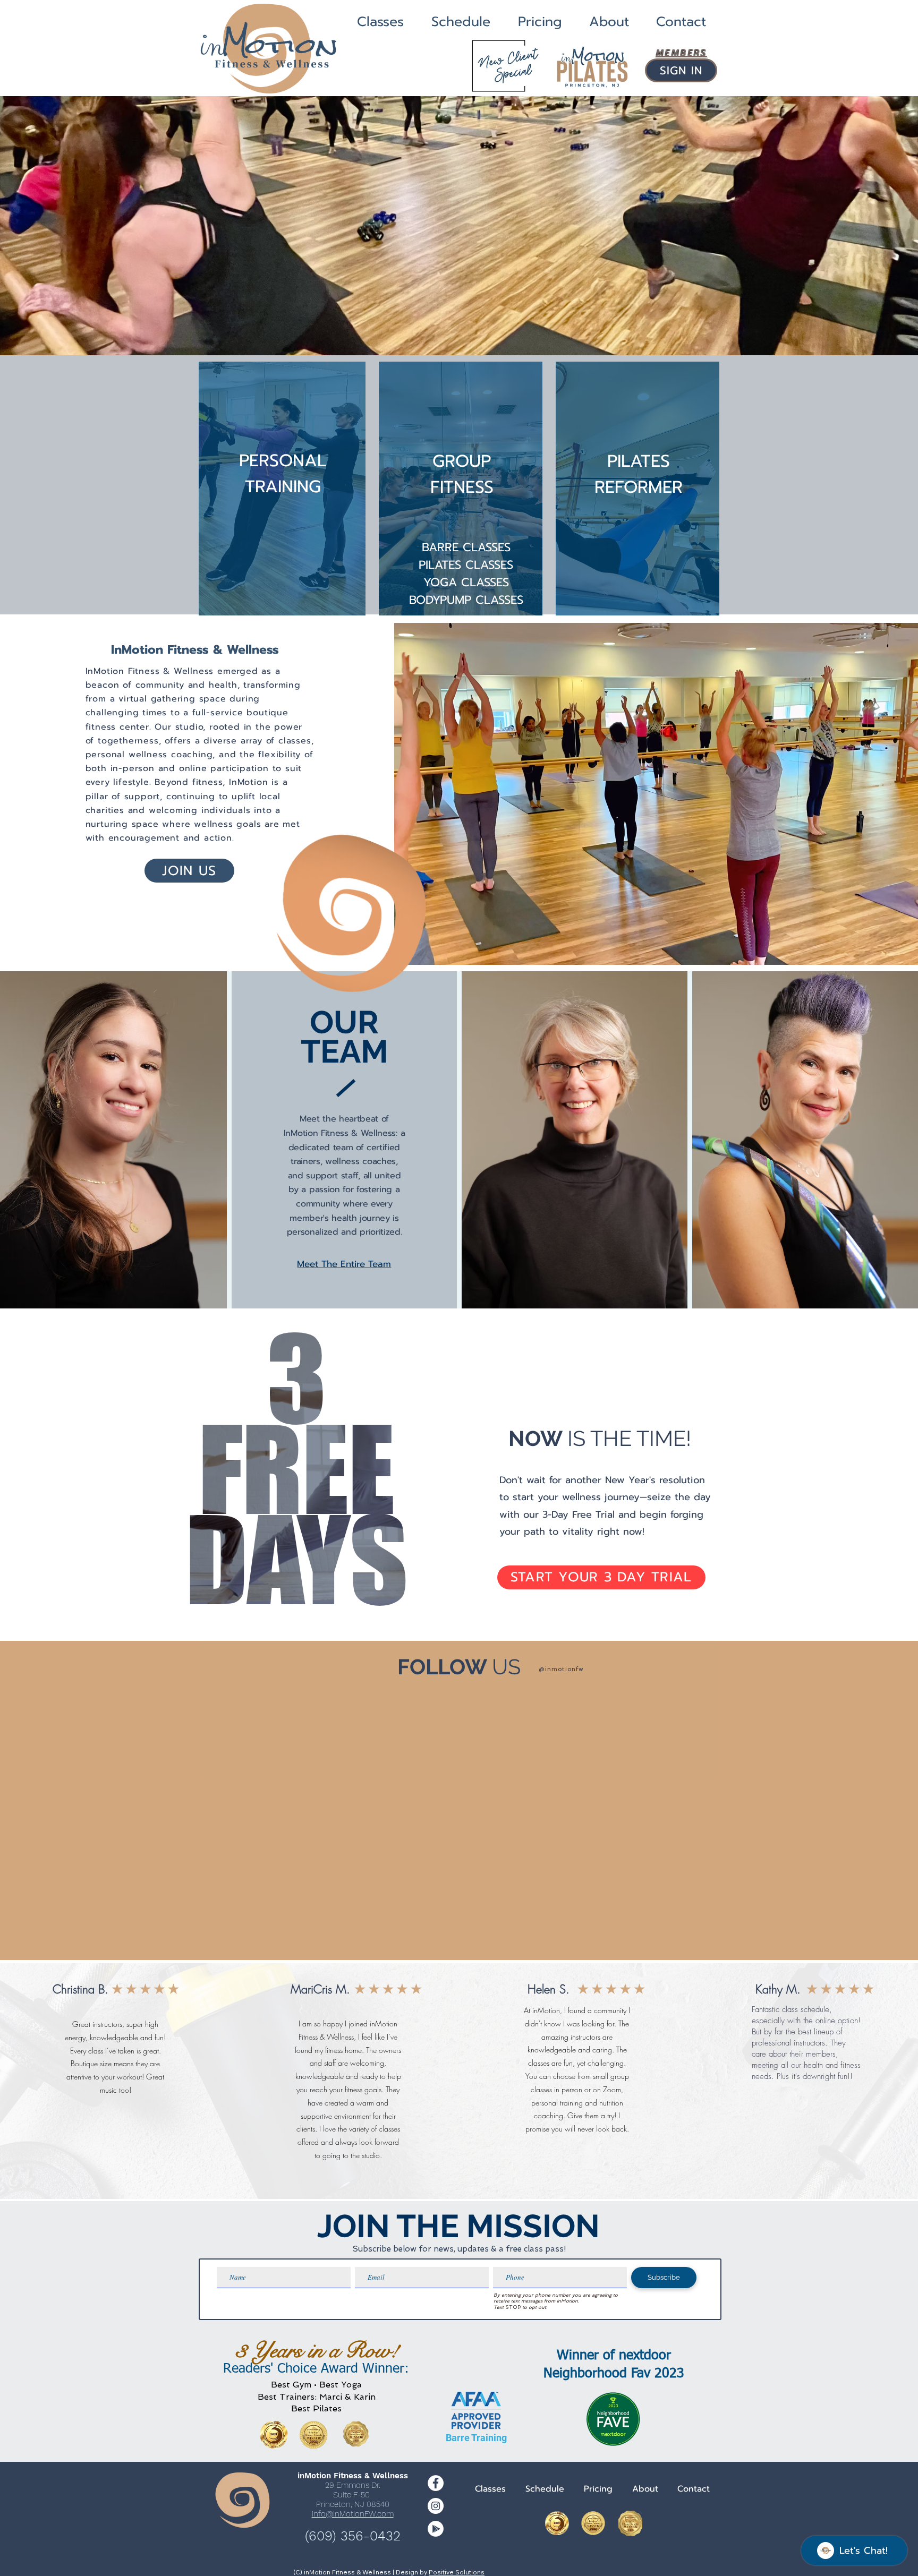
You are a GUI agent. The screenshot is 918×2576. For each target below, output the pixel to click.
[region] (283, 483)
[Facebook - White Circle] (436, 2483)
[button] (459, 226)
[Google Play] (436, 2529)
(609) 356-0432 (353, 2536)
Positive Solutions (457, 2572)
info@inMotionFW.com (353, 2514)
